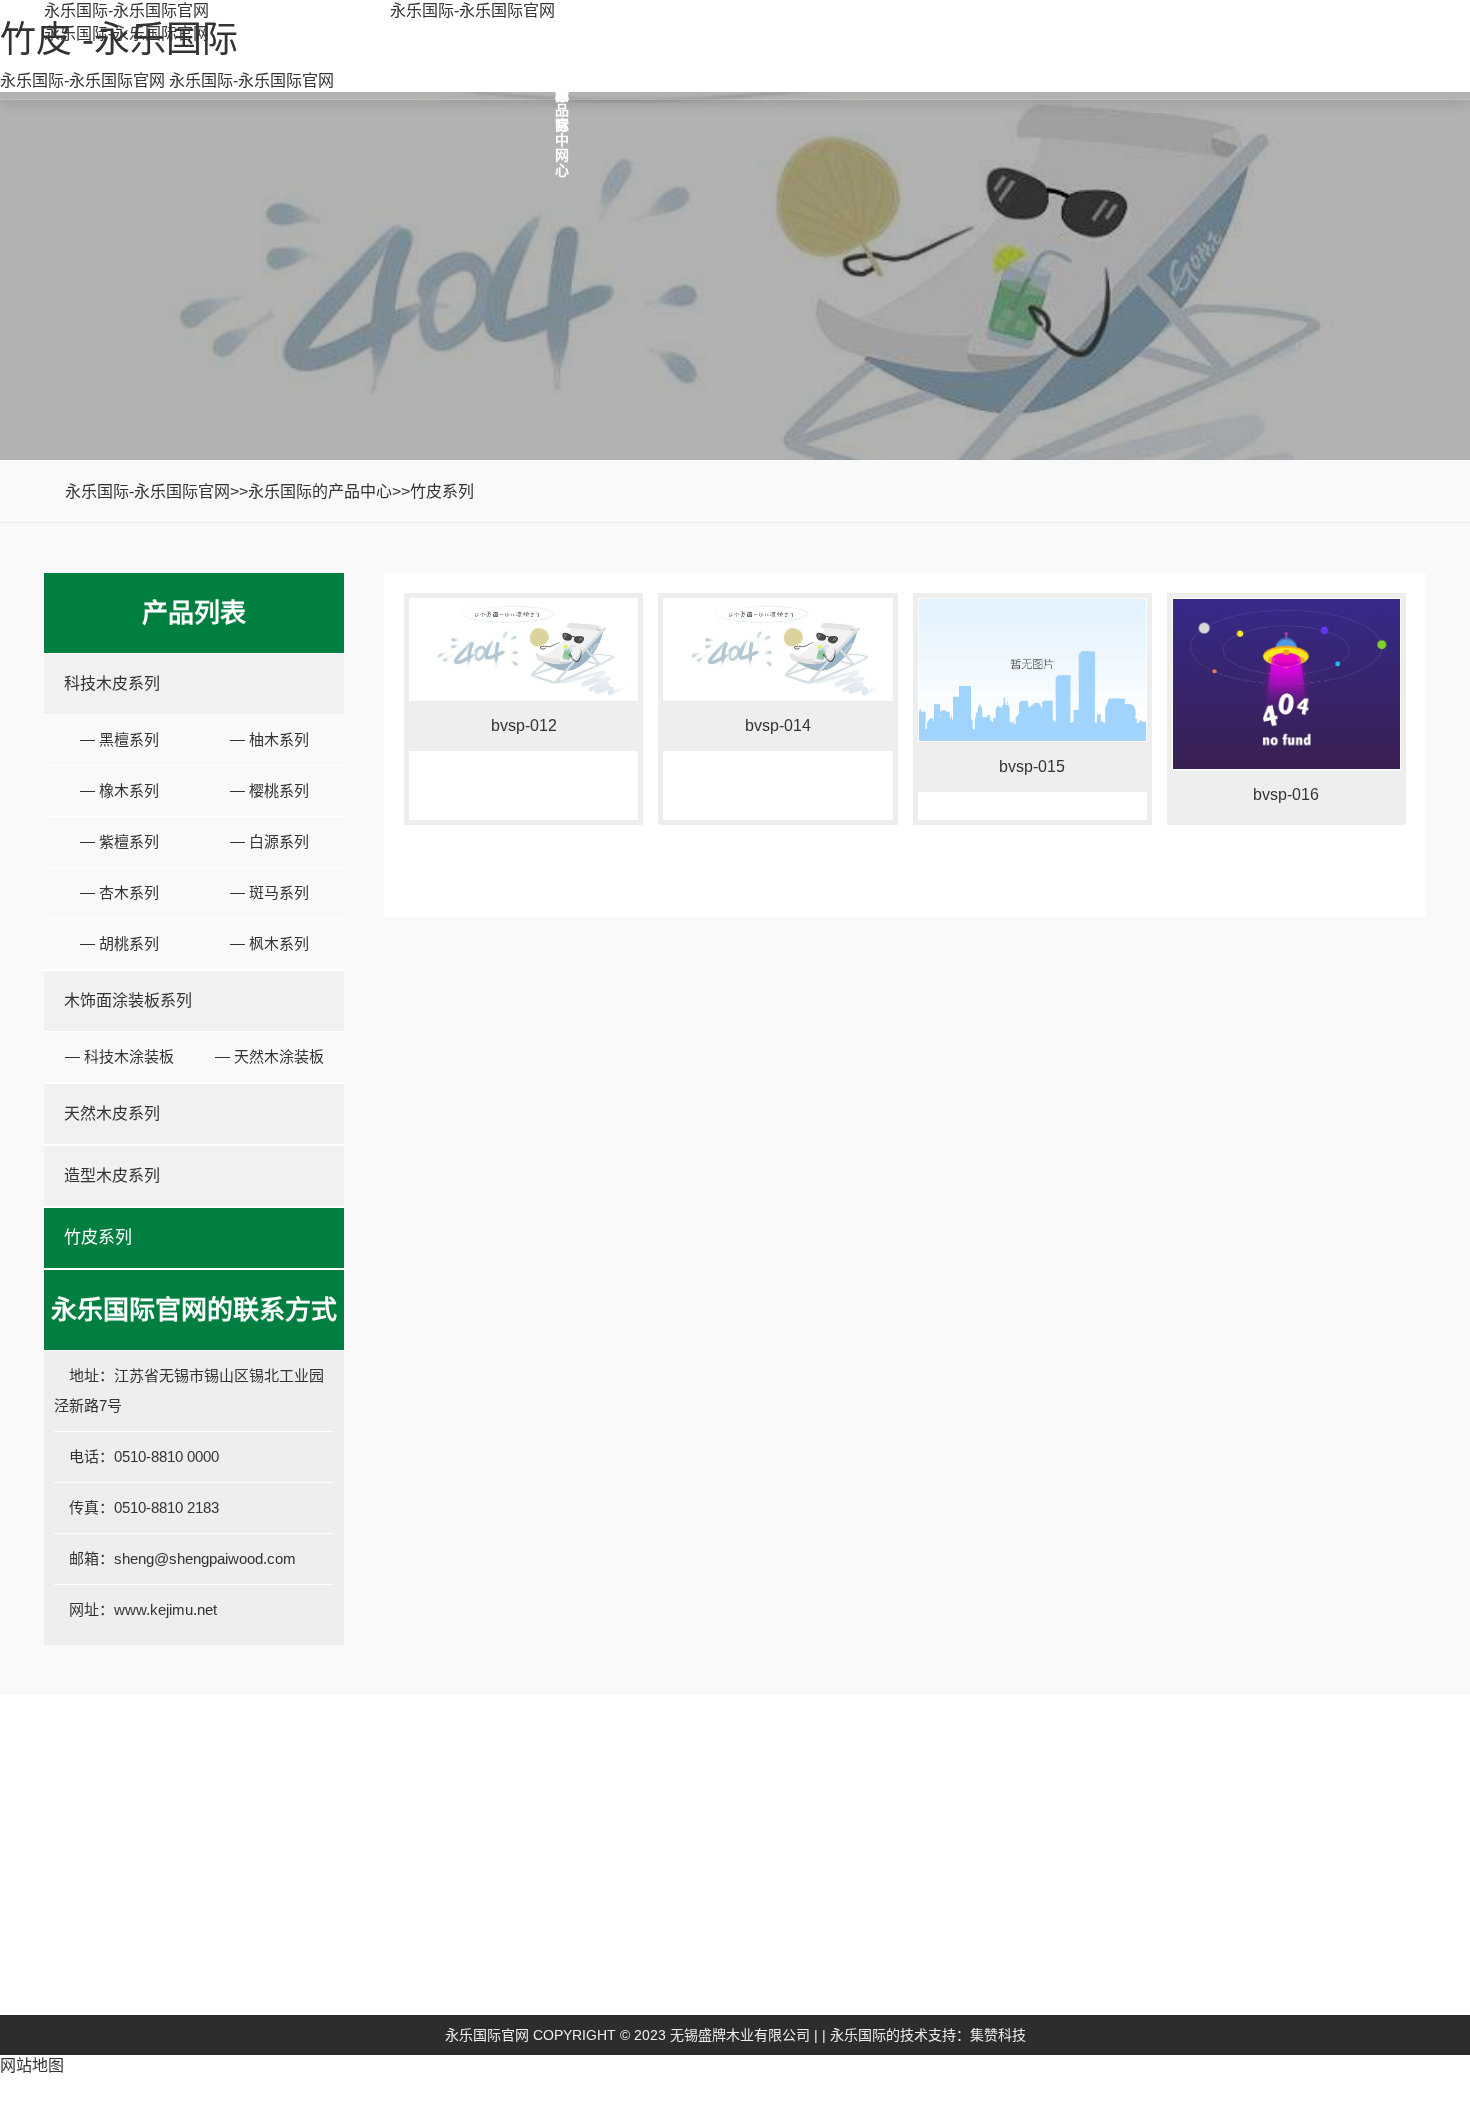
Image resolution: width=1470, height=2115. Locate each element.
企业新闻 (928, 1919)
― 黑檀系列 (119, 739)
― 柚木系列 (269, 739)
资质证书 (509, 1949)
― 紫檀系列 (119, 841)
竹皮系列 (442, 491)
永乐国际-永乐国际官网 (126, 10)
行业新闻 (928, 1949)
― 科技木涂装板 (119, 1056)
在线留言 (1138, 2009)
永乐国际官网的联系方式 (1183, 1964)
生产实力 (509, 2009)
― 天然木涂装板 (269, 1056)
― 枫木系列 (269, 943)
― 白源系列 (269, 841)
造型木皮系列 (112, 1175)
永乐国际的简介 (531, 1919)
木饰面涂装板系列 (128, 1000)
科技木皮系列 (112, 683)
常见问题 (928, 1979)
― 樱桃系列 (269, 790)
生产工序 (509, 1979)
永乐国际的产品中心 (320, 491)
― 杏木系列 (119, 892)
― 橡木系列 (119, 790)
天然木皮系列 (112, 1113)
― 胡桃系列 (119, 943)
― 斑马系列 (269, 892)
